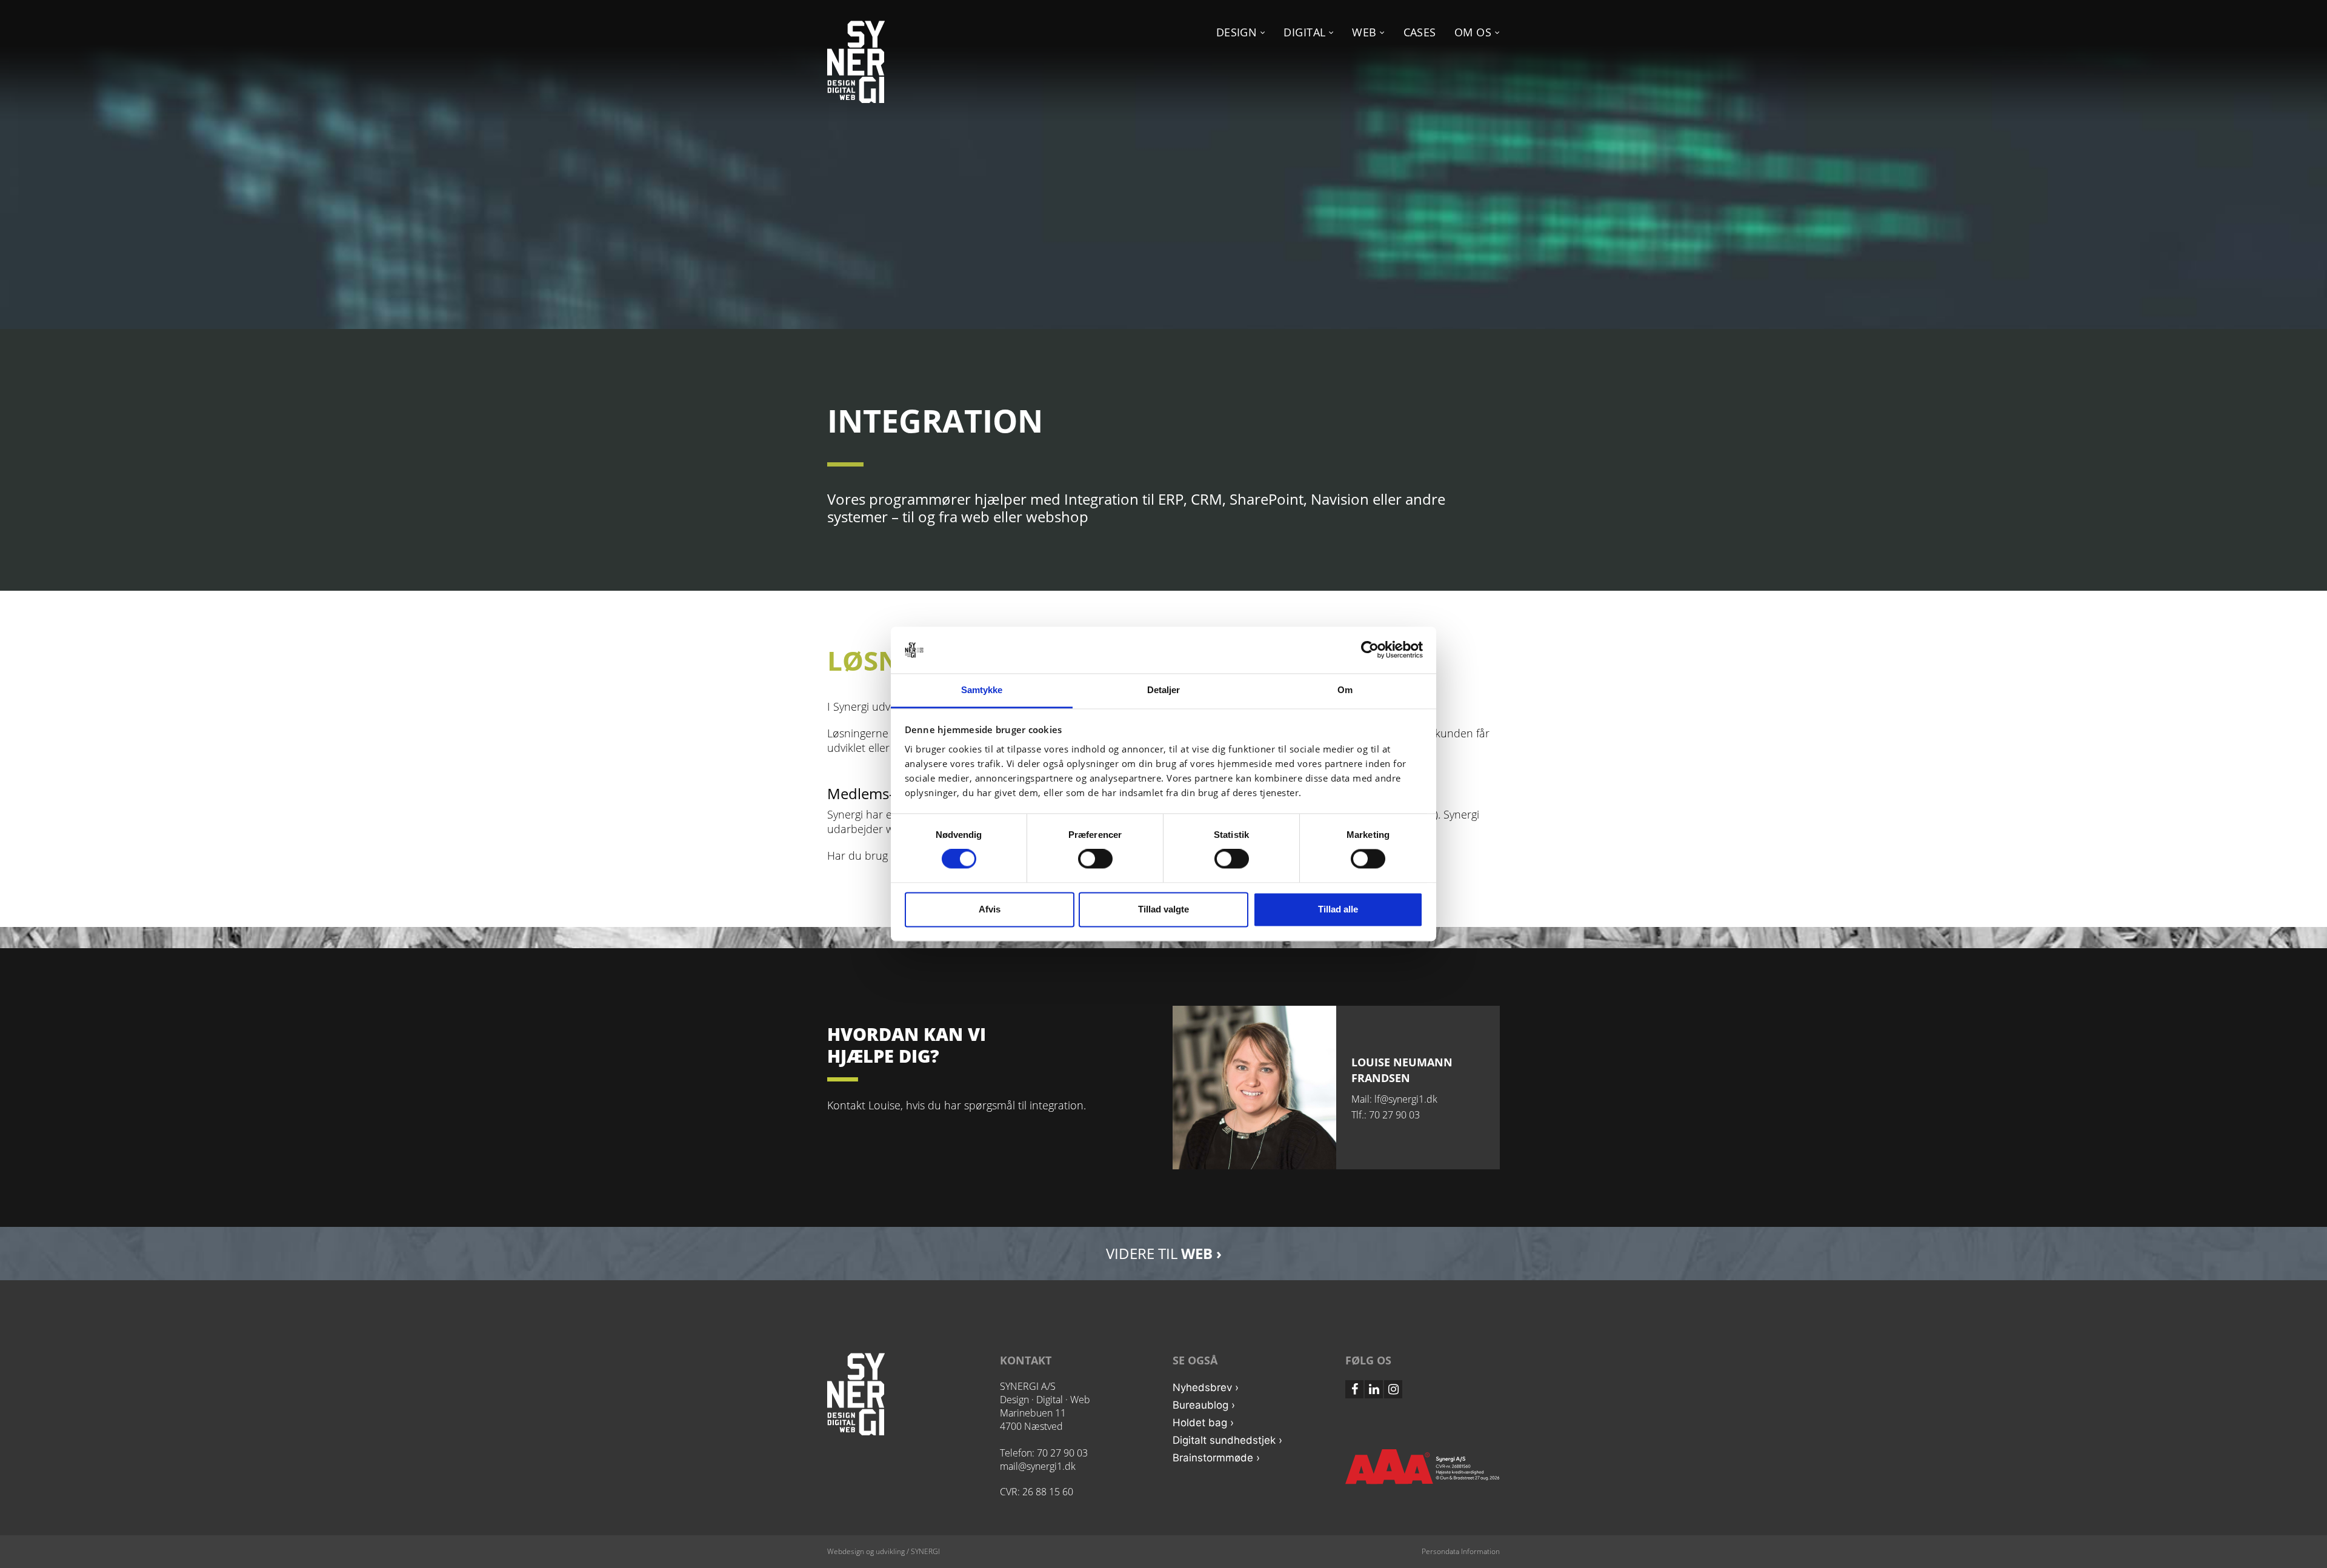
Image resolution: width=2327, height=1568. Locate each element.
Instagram (1393, 1389)
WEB (1366, 32)
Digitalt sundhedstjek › (1227, 1440)
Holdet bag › (1203, 1423)
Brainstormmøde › (1216, 1458)
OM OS (1475, 32)
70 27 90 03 (1394, 1115)
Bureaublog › (1204, 1405)
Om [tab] (1345, 690)
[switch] (1095, 859)
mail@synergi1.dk (1038, 1466)
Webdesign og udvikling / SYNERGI (884, 1551)
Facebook (1354, 1389)
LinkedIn (1374, 1389)
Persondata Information (1461, 1551)
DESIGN (1238, 32)
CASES (1420, 32)
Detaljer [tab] (1164, 690)
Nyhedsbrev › (1206, 1387)
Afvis (990, 909)
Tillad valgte (1163, 909)
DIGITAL (1306, 32)
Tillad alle (1338, 909)
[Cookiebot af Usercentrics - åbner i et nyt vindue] (1370, 650)
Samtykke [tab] (982, 690)
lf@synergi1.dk (1406, 1099)
